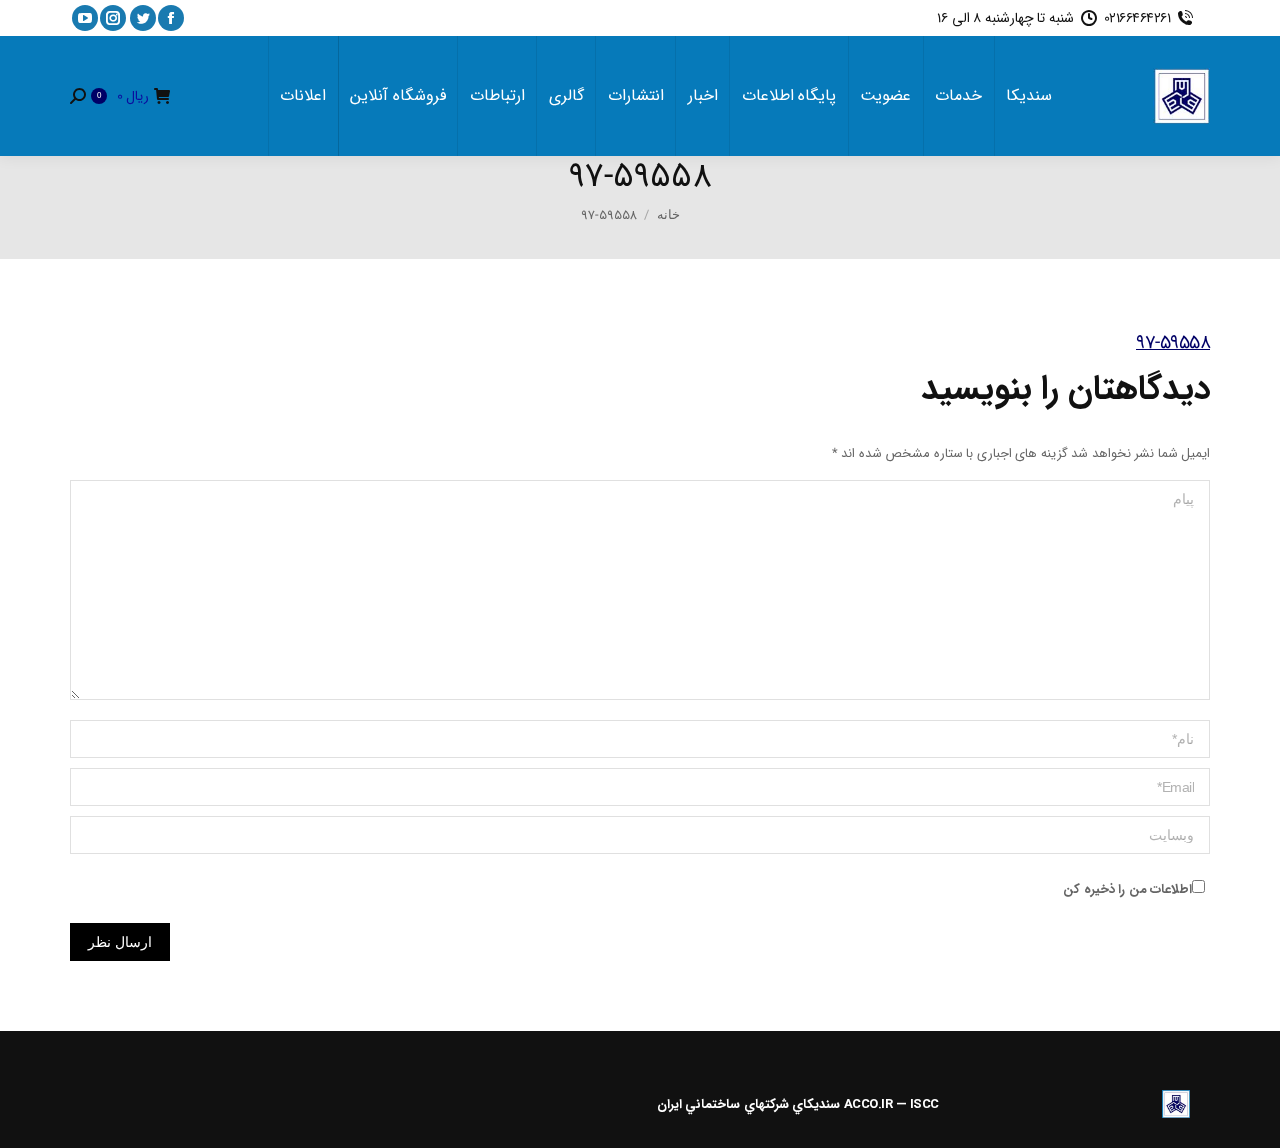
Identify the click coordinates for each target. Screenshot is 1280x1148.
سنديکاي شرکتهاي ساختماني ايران (749, 1104)
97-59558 (1173, 343)
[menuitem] (1029, 96)
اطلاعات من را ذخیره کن (1127, 889)
